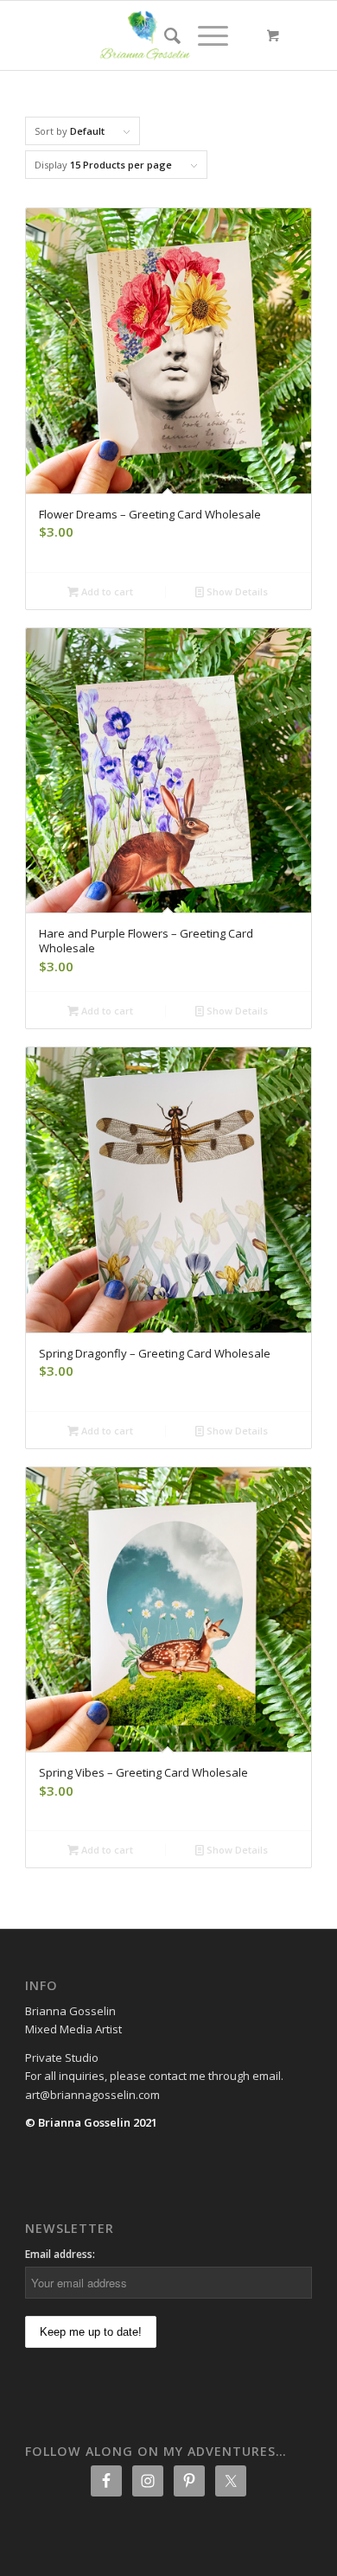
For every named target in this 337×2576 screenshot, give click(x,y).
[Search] (164, 35)
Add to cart (106, 592)
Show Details (236, 592)
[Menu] (204, 35)
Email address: (60, 2254)
